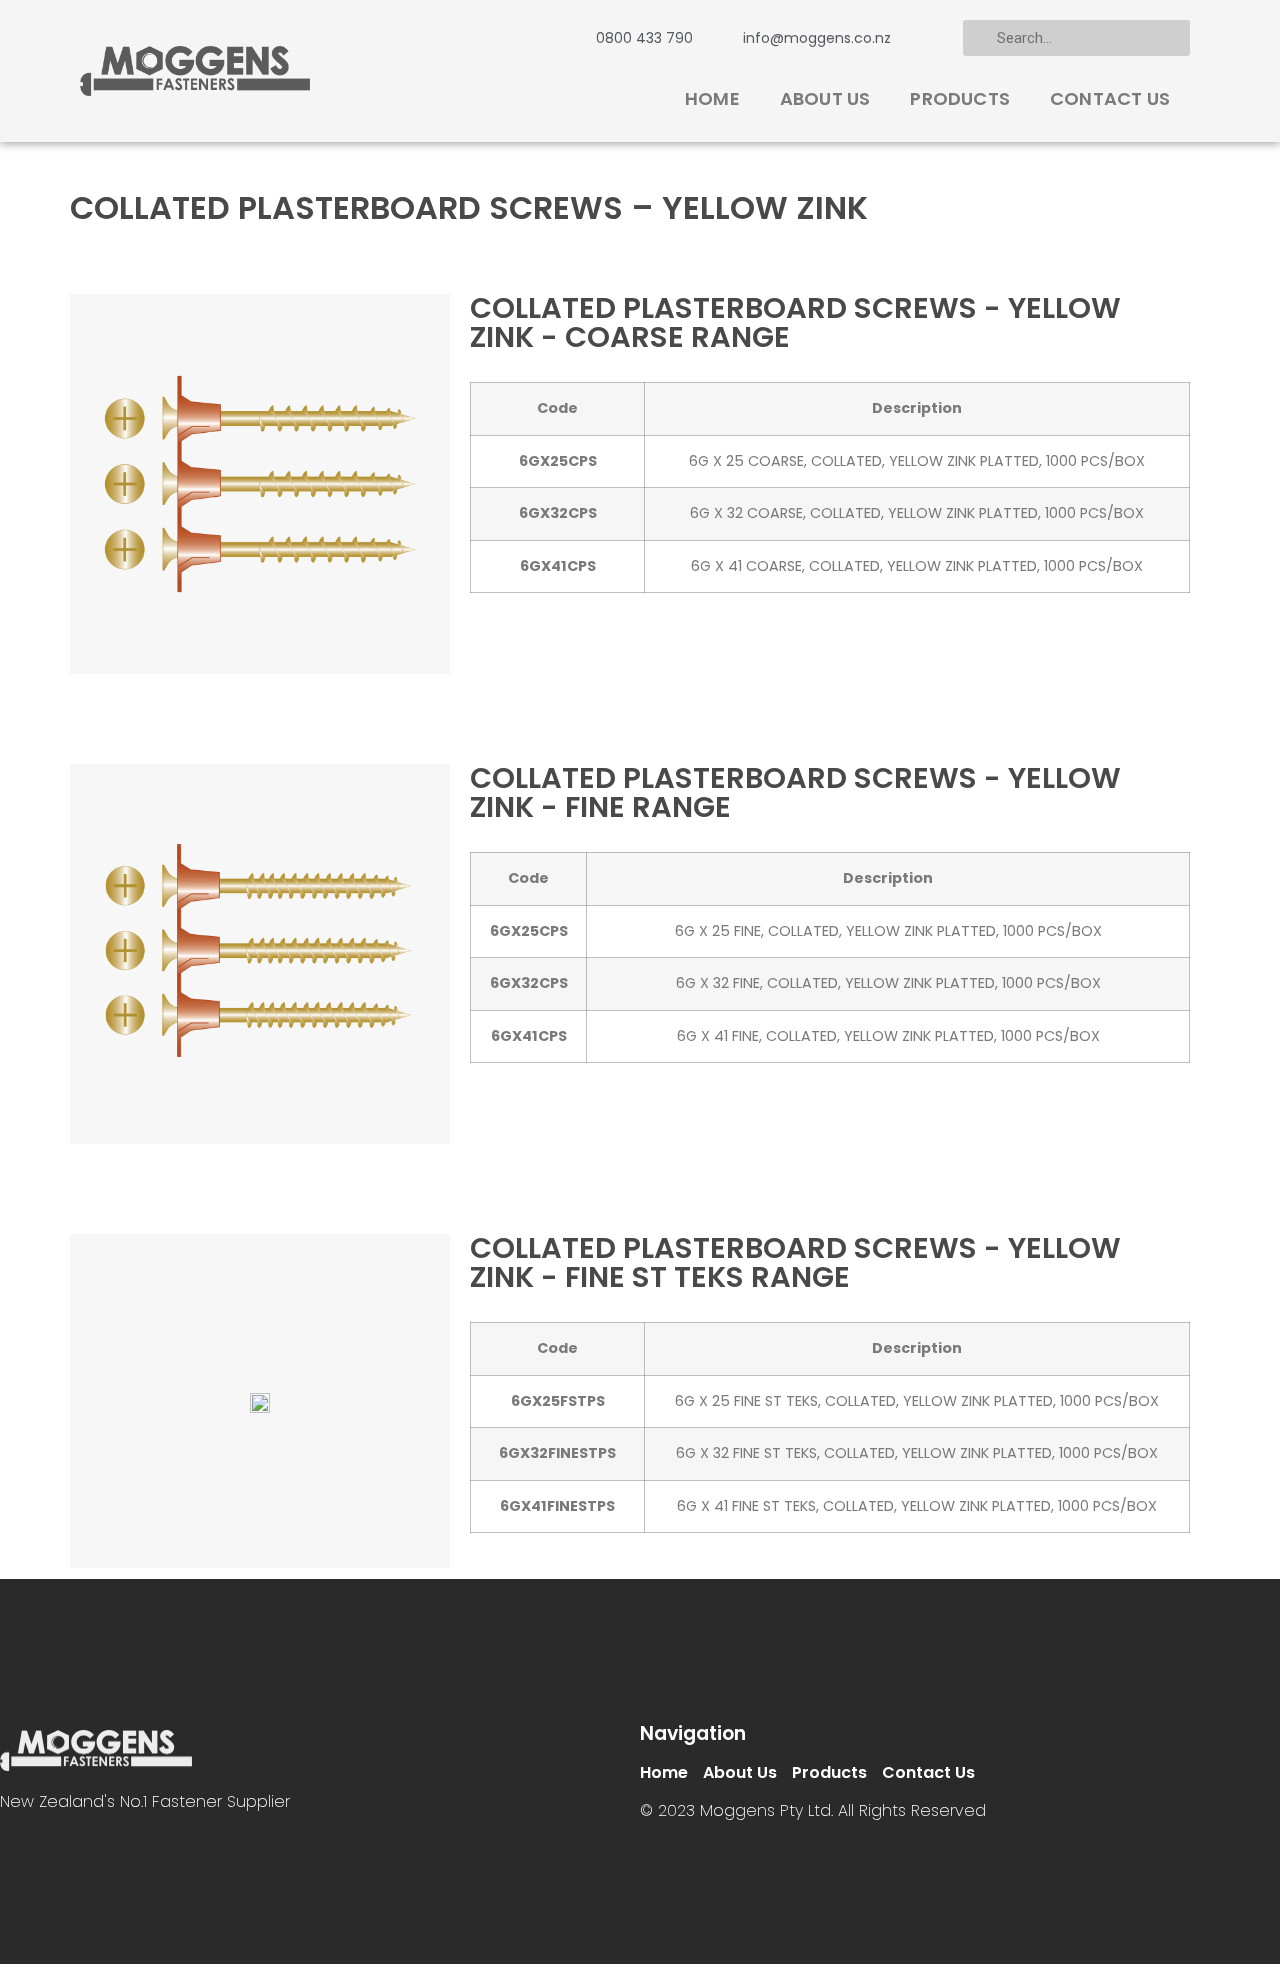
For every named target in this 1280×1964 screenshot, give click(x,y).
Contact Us (1110, 98)
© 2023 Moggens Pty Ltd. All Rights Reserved (813, 1810)
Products (960, 98)
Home (712, 98)
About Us (825, 98)
